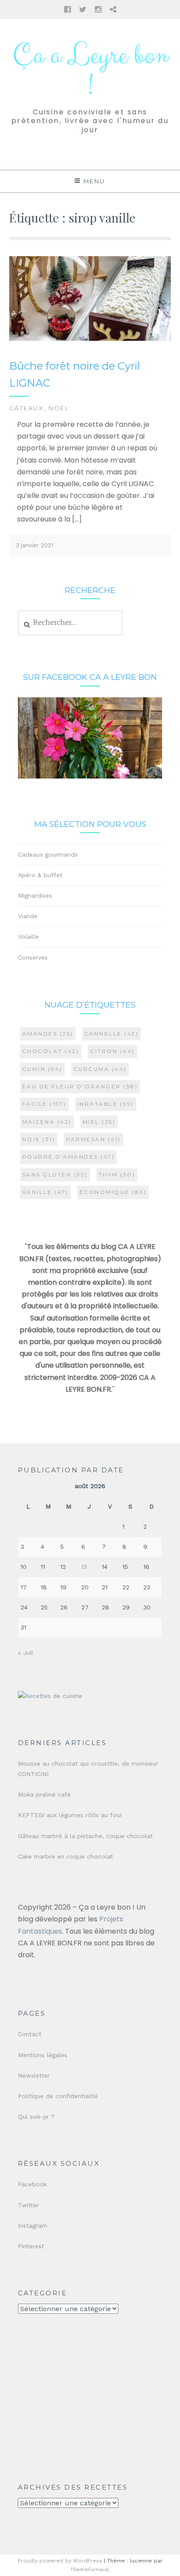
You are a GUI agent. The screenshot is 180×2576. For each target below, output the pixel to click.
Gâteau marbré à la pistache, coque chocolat (85, 1836)
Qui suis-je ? (36, 2116)
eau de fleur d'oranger (80, 1086)
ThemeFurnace (90, 2569)
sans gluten (55, 1175)
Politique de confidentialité (58, 2096)
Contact (30, 2034)
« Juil (26, 1653)
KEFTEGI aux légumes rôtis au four (70, 1815)
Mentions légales (43, 2055)
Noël (59, 408)
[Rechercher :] (71, 623)
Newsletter (34, 2075)
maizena (47, 1122)
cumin (42, 1069)
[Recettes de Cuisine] (50, 1696)
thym (117, 1175)
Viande (28, 916)
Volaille (28, 936)
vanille (45, 1192)
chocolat (51, 1051)
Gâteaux (27, 408)
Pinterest (31, 2246)
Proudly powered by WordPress (60, 2561)
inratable (106, 1104)
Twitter (28, 2205)
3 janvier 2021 (35, 545)
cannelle (112, 1034)
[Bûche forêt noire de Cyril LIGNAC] (90, 339)
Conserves (33, 957)
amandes (48, 1034)
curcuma (100, 1069)
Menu (94, 181)
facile (44, 1104)
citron (112, 1051)
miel (99, 1122)
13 (84, 1567)
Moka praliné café (44, 1794)
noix (39, 1139)
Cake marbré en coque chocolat (66, 1856)
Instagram (33, 2226)
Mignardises (35, 895)
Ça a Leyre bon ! (90, 71)
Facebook (32, 2184)
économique (113, 1192)
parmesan (93, 1139)
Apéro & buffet (40, 875)
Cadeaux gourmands (48, 854)
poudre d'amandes (69, 1157)
